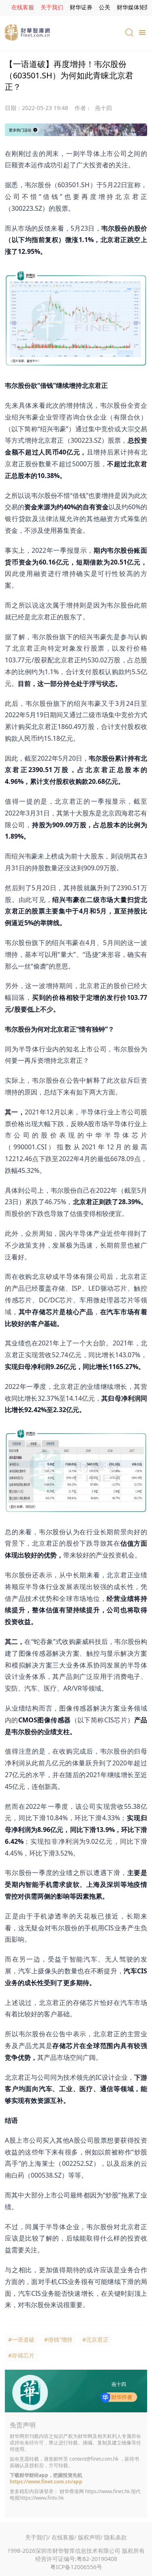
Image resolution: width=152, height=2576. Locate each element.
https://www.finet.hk (107, 2491)
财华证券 (81, 7)
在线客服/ (64, 2537)
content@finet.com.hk (94, 2459)
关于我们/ (37, 2537)
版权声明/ (90, 2537)
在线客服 (23, 7)
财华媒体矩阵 (134, 7)
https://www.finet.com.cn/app (46, 2482)
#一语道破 (21, 2339)
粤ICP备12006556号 (76, 2567)
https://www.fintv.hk (42, 2498)
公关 (105, 7)
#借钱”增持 (58, 2339)
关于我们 (52, 7)
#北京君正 (95, 2339)
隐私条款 (116, 2537)
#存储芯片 (21, 2355)
